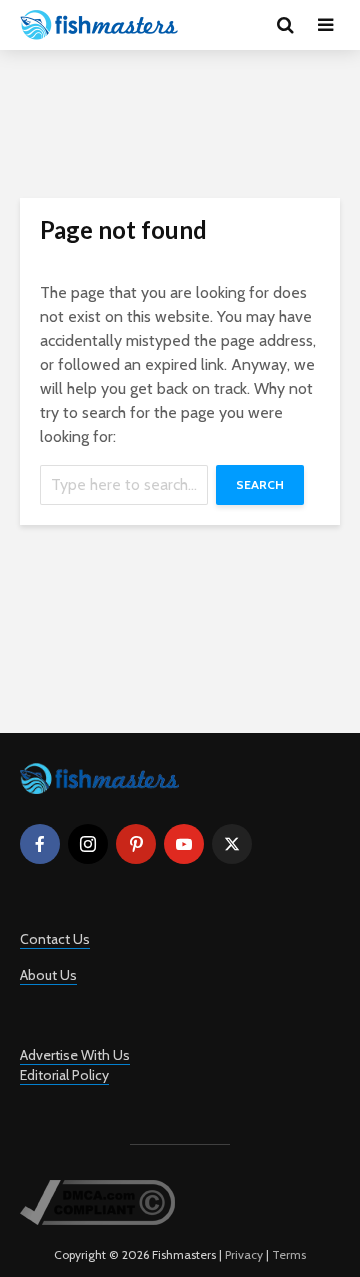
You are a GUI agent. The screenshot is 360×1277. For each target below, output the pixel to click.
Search (260, 484)
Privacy (244, 1254)
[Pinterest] (136, 844)
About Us (48, 975)
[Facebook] (40, 844)
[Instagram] (88, 844)
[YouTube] (184, 844)
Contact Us (55, 939)
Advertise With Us (75, 1055)
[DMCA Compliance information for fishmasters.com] (97, 1201)
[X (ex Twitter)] (232, 844)
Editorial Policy (64, 1075)
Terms (289, 1254)
